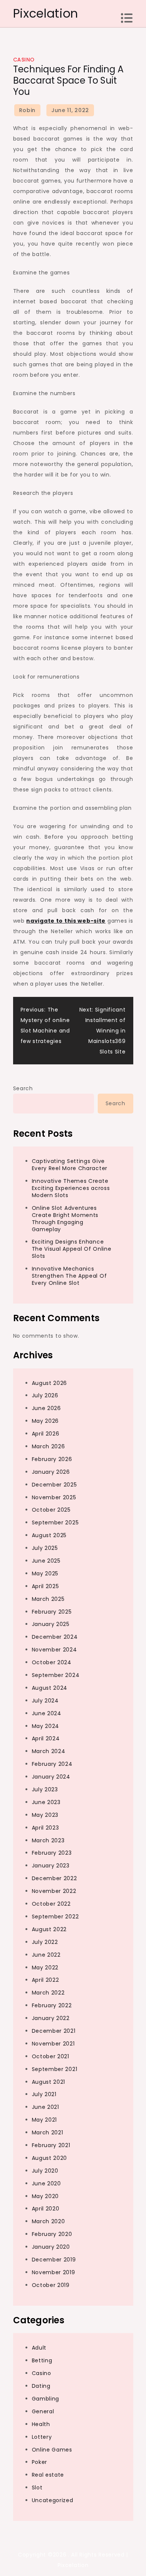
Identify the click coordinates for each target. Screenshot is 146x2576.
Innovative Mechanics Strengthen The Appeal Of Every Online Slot (69, 1276)
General (43, 2411)
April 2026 (46, 1434)
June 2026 (46, 1408)
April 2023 (45, 1828)
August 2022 (49, 1929)
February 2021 (51, 2145)
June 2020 (46, 2183)
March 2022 (48, 1993)
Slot (37, 2488)
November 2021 (53, 2044)
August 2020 (50, 2158)
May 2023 (45, 1815)
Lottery (42, 2437)
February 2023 (52, 1853)
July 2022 (45, 1942)
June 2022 (46, 1955)
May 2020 (45, 2196)
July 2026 (45, 1395)
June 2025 (46, 1561)
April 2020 (46, 2209)
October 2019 (51, 2285)
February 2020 (52, 2234)
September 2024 (56, 1675)
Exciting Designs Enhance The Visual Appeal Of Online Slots (72, 1249)
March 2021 (48, 2132)
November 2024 (54, 1650)
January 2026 (51, 1472)
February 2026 (52, 1459)
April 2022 (45, 1980)
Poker (40, 2462)
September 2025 (55, 1523)
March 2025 (48, 1599)
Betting (42, 2360)
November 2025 (54, 1497)
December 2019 (54, 2260)
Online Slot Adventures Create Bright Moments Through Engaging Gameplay (65, 1219)
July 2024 (45, 1701)
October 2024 (52, 1662)
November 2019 (54, 2272)
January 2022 (51, 2018)
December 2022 (54, 1878)
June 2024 (47, 1713)
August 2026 (50, 1383)
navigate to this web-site (66, 921)
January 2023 (51, 1866)
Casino (24, 60)
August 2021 (49, 2082)
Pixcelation (46, 13)
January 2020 (51, 2247)
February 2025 (52, 1612)
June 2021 (45, 2107)
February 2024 (52, 1764)
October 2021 (51, 2056)
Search (23, 1088)
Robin (28, 110)
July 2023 (45, 1789)
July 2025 (45, 1548)
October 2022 (51, 1904)
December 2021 (54, 2031)
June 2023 (46, 1802)
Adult (39, 2348)
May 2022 (45, 1968)
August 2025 (49, 1535)
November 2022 (54, 1891)
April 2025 (45, 1586)
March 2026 (48, 1446)
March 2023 (48, 1840)
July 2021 (44, 2094)
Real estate (48, 2475)
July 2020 (45, 2171)
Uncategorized (53, 2500)
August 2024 (50, 1688)
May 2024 (46, 1726)
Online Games (52, 2450)
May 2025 (45, 1573)
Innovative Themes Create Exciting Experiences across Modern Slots (71, 1188)
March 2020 (48, 2221)
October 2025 (51, 1510)
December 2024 (55, 1637)
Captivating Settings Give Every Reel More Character (70, 1165)
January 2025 (51, 1624)
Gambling (46, 2399)
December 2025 (54, 1485)
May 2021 (45, 2120)
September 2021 (55, 2069)
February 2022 (52, 2005)
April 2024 (46, 1738)
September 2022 (55, 1917)
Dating (41, 2386)
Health (41, 2424)
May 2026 (45, 1421)
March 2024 (49, 1751)
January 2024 (51, 1777)
